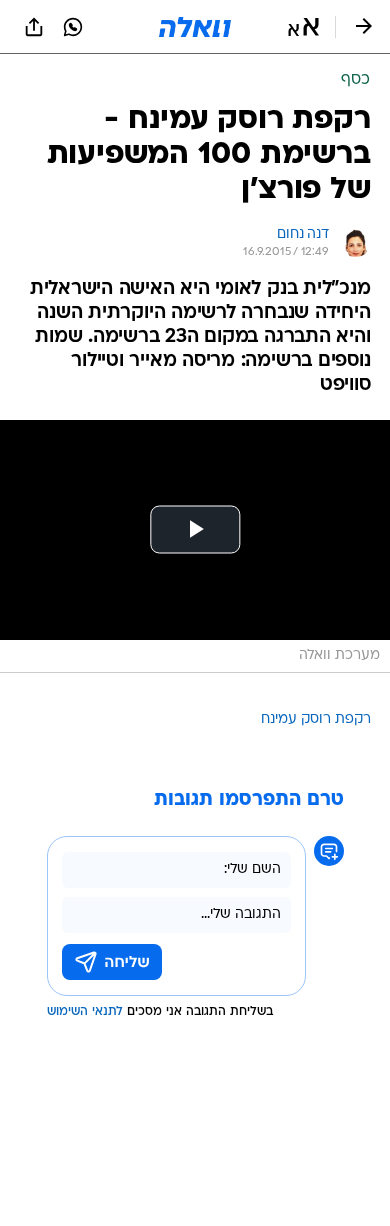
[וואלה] (195, 27)
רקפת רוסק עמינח (316, 719)
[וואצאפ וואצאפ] (73, 27)
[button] (303, 27)
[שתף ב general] (34, 27)
